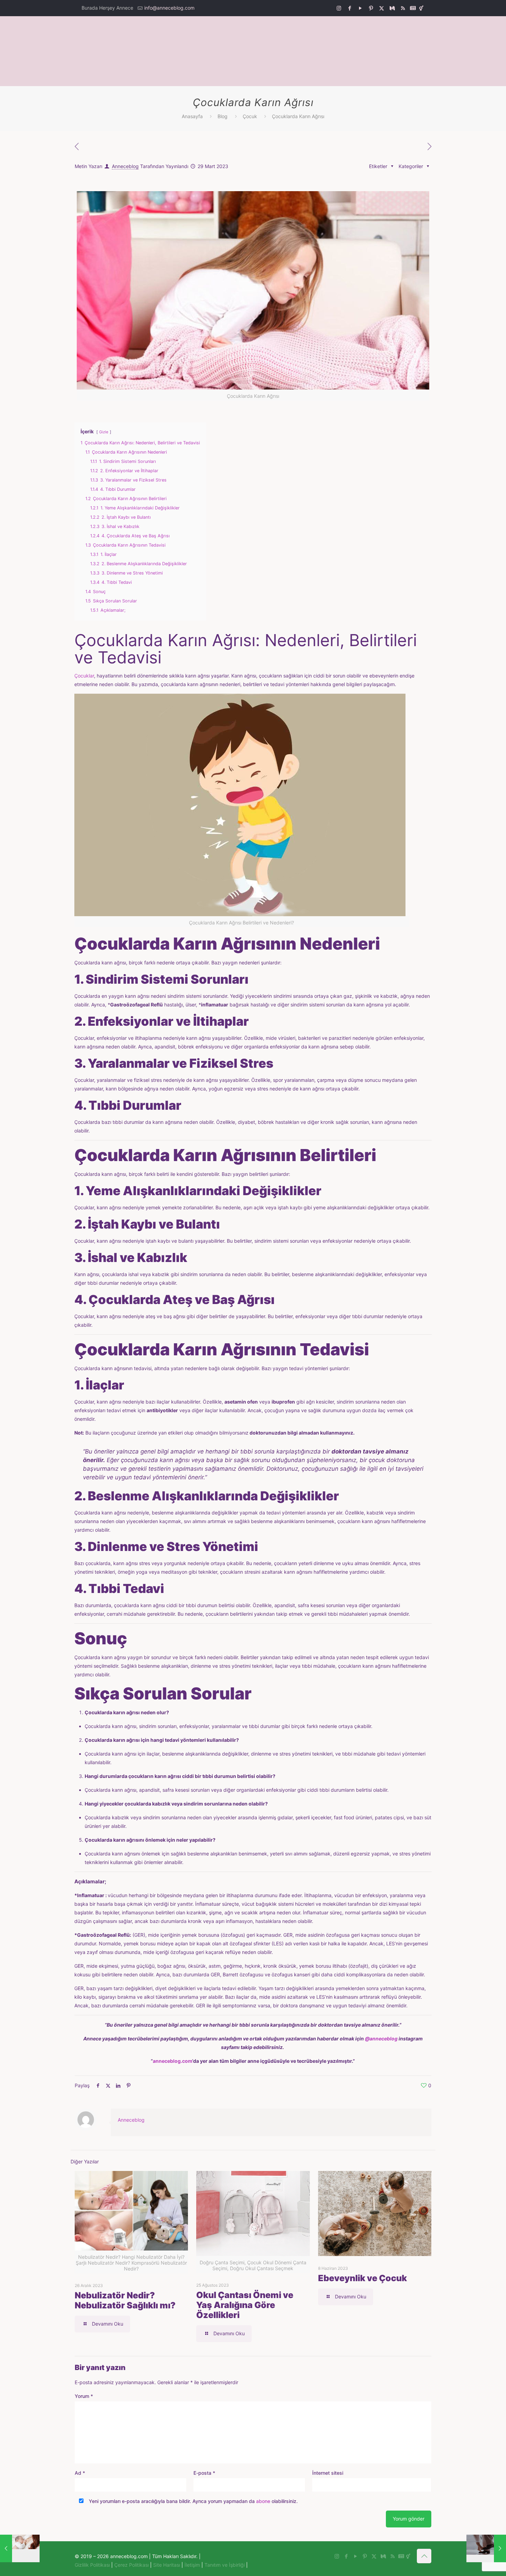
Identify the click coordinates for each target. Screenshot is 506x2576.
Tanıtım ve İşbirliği (225, 2565)
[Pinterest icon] (371, 8)
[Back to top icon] (424, 2556)
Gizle (104, 432)
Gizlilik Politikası (92, 2565)
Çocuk (250, 116)
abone (263, 2501)
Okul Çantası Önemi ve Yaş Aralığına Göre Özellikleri (245, 2305)
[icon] (392, 8)
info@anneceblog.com (169, 8)
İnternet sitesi (328, 2473)
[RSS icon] (403, 8)
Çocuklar (84, 676)
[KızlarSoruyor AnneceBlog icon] (421, 8)
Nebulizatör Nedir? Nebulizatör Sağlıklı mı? (125, 2300)
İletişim (192, 2565)
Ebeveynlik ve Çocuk (362, 2278)
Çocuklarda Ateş (140, 1300)
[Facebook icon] (350, 8)
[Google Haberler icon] (413, 8)
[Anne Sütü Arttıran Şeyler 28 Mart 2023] (20, 2548)
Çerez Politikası (131, 2565)
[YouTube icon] (360, 8)
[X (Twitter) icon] (382, 8)
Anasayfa (192, 116)
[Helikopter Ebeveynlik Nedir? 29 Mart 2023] (486, 2548)
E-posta (204, 2473)
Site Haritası (167, 2565)
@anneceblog (381, 2039)
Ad (80, 2473)
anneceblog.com (172, 2061)
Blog (223, 116)
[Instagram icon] (339, 8)
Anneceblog (125, 166)
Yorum (84, 2396)
